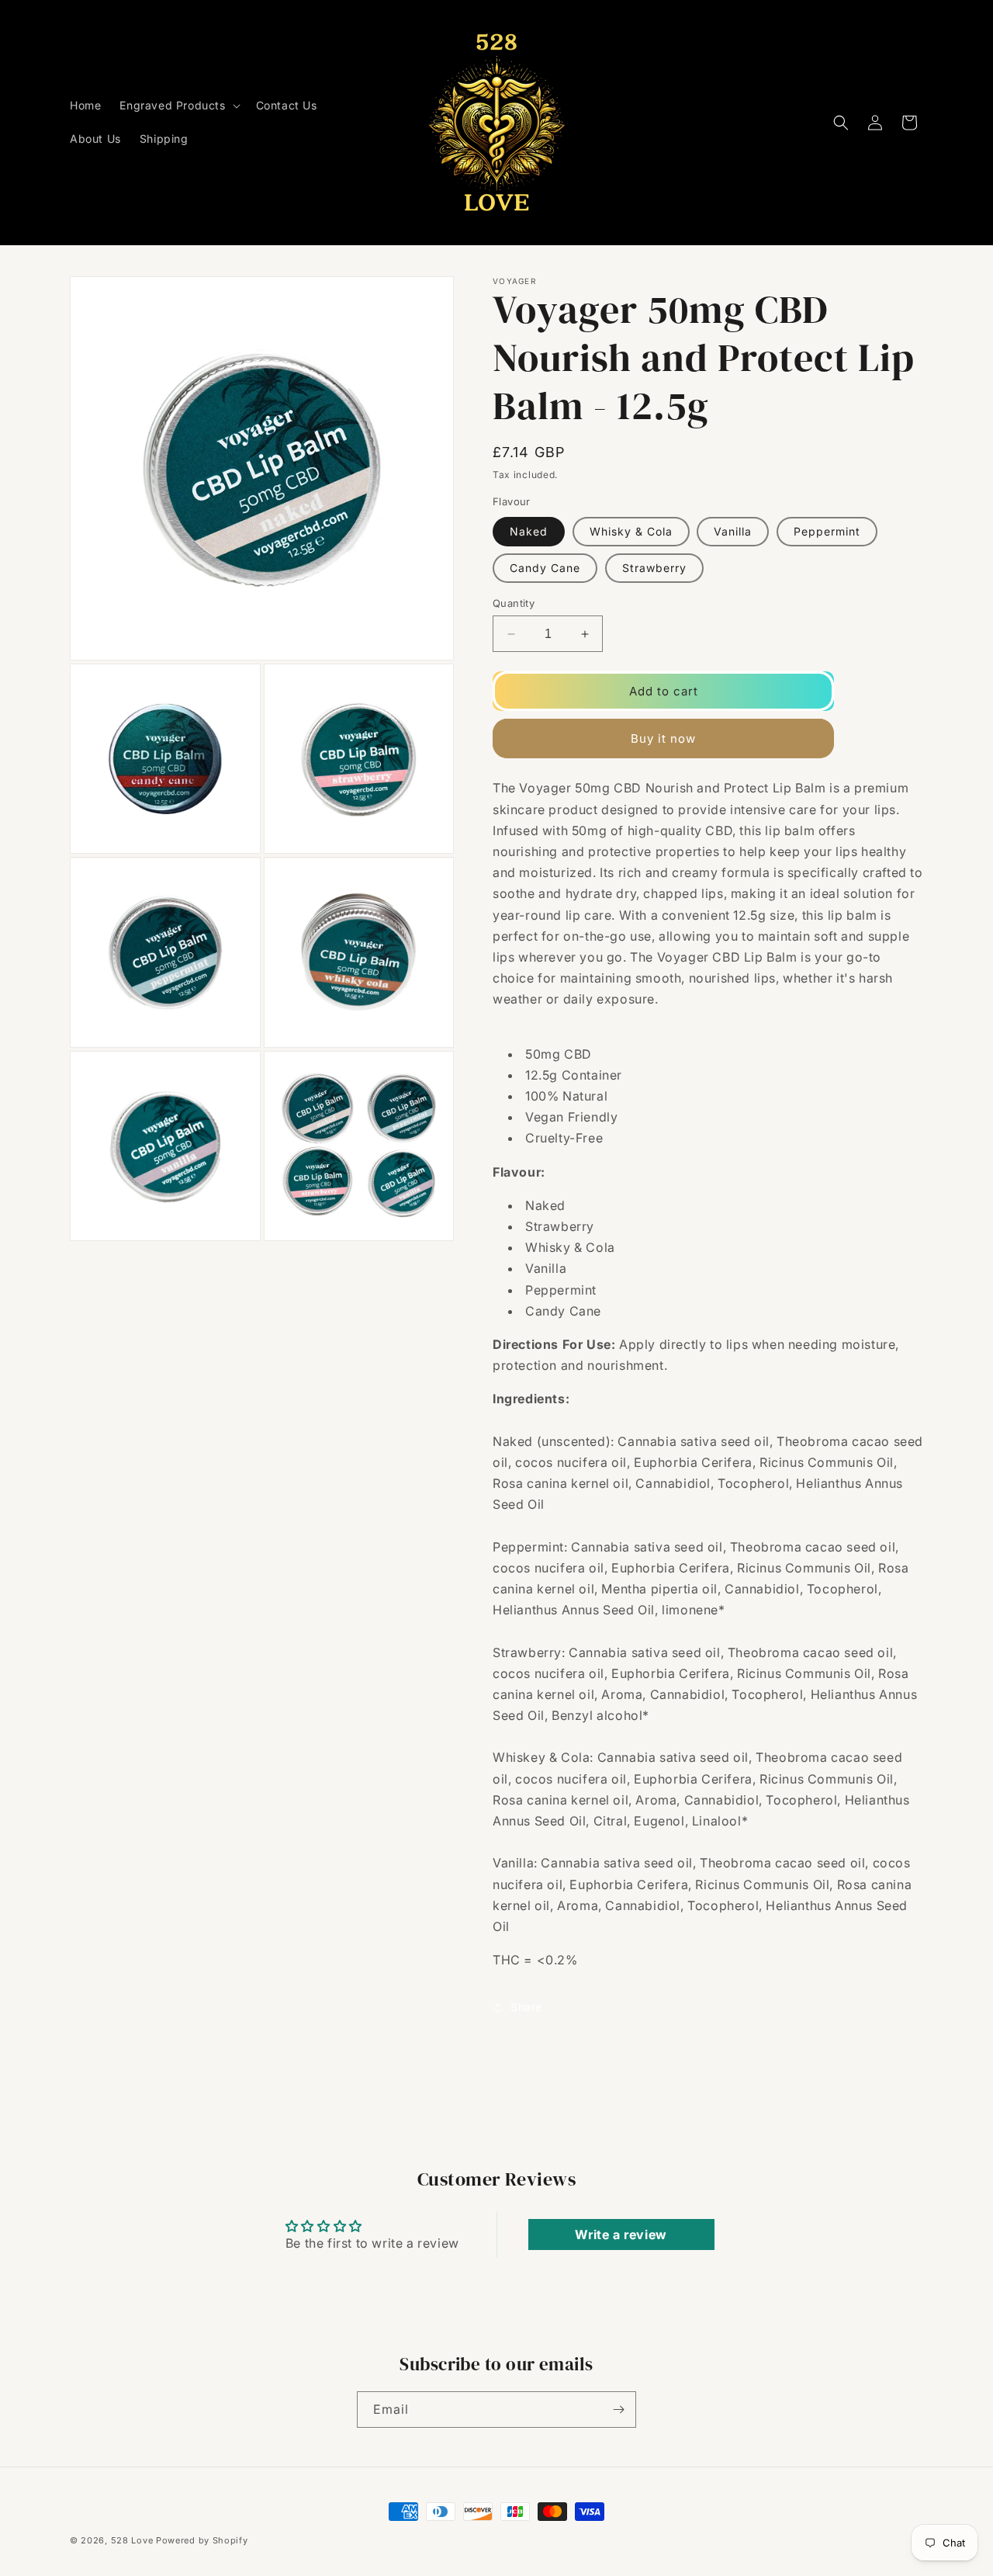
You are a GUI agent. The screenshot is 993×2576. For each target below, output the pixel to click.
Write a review (621, 2234)
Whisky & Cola (631, 531)
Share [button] (526, 2007)
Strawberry (654, 568)
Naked (529, 531)
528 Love (132, 2540)
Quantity (514, 603)
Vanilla (733, 531)
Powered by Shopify (202, 2540)
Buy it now (663, 738)
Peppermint (827, 531)
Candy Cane (545, 568)
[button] (178, 106)
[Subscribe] (618, 2410)
